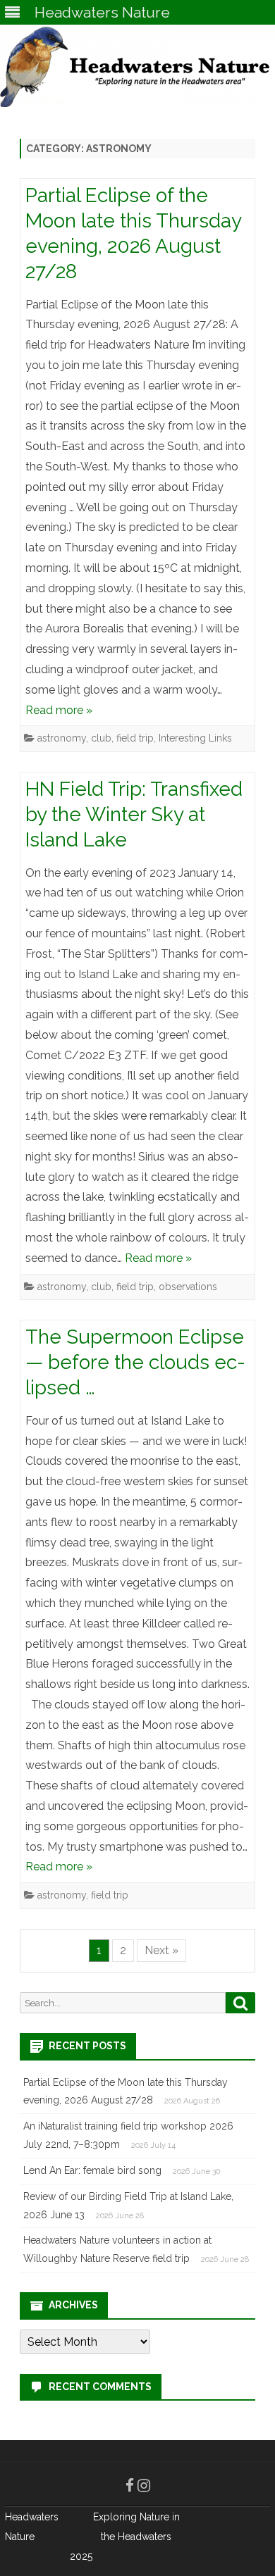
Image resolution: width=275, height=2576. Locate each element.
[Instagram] (144, 2486)
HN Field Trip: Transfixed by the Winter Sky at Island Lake (134, 814)
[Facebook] (130, 2486)
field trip (135, 738)
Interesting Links (195, 738)
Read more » (59, 710)
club (101, 738)
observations (188, 1287)
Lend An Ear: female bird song (92, 2170)
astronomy (62, 738)
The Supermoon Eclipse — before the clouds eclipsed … (135, 1362)
